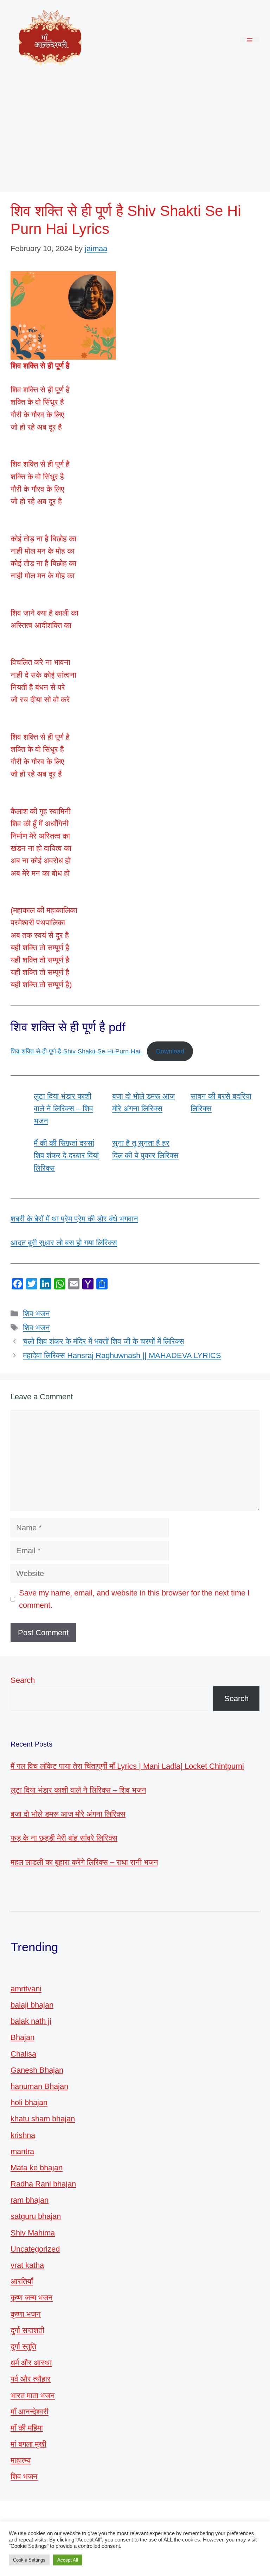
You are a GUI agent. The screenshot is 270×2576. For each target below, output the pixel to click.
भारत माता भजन (33, 2395)
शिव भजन (36, 1314)
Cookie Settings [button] (29, 2560)
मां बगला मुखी (28, 2444)
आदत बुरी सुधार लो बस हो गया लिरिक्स (64, 1243)
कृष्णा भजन (26, 2314)
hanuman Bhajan (39, 2086)
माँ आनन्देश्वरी (30, 2412)
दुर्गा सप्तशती (27, 2330)
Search (23, 1680)
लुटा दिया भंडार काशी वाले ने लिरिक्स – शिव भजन (63, 1109)
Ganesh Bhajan (37, 2070)
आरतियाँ (22, 2281)
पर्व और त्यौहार (31, 2379)
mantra (22, 2151)
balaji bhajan (32, 2005)
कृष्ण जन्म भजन (32, 2298)
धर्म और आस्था (31, 2363)
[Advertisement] (135, 132)
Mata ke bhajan (37, 2168)
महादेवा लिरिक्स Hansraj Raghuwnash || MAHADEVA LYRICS (122, 1355)
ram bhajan (30, 2200)
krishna (23, 2135)
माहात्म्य (21, 2460)
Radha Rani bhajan (43, 2184)
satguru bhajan (36, 2216)
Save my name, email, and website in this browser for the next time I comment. (134, 1599)
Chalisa (23, 2054)
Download (170, 1051)
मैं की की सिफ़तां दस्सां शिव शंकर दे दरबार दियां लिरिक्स (66, 1155)
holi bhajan (29, 2102)
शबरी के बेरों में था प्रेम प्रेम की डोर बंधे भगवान (74, 1219)
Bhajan (22, 2037)
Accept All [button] (68, 2560)
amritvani (26, 1989)
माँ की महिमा (27, 2428)
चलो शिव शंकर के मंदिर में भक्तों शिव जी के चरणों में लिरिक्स (104, 1341)
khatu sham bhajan (43, 2119)
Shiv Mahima (33, 2233)
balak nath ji (31, 2021)
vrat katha (27, 2265)
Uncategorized (35, 2249)
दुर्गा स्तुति (23, 2347)
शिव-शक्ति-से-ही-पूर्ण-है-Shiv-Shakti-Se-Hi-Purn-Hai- (76, 1051)
